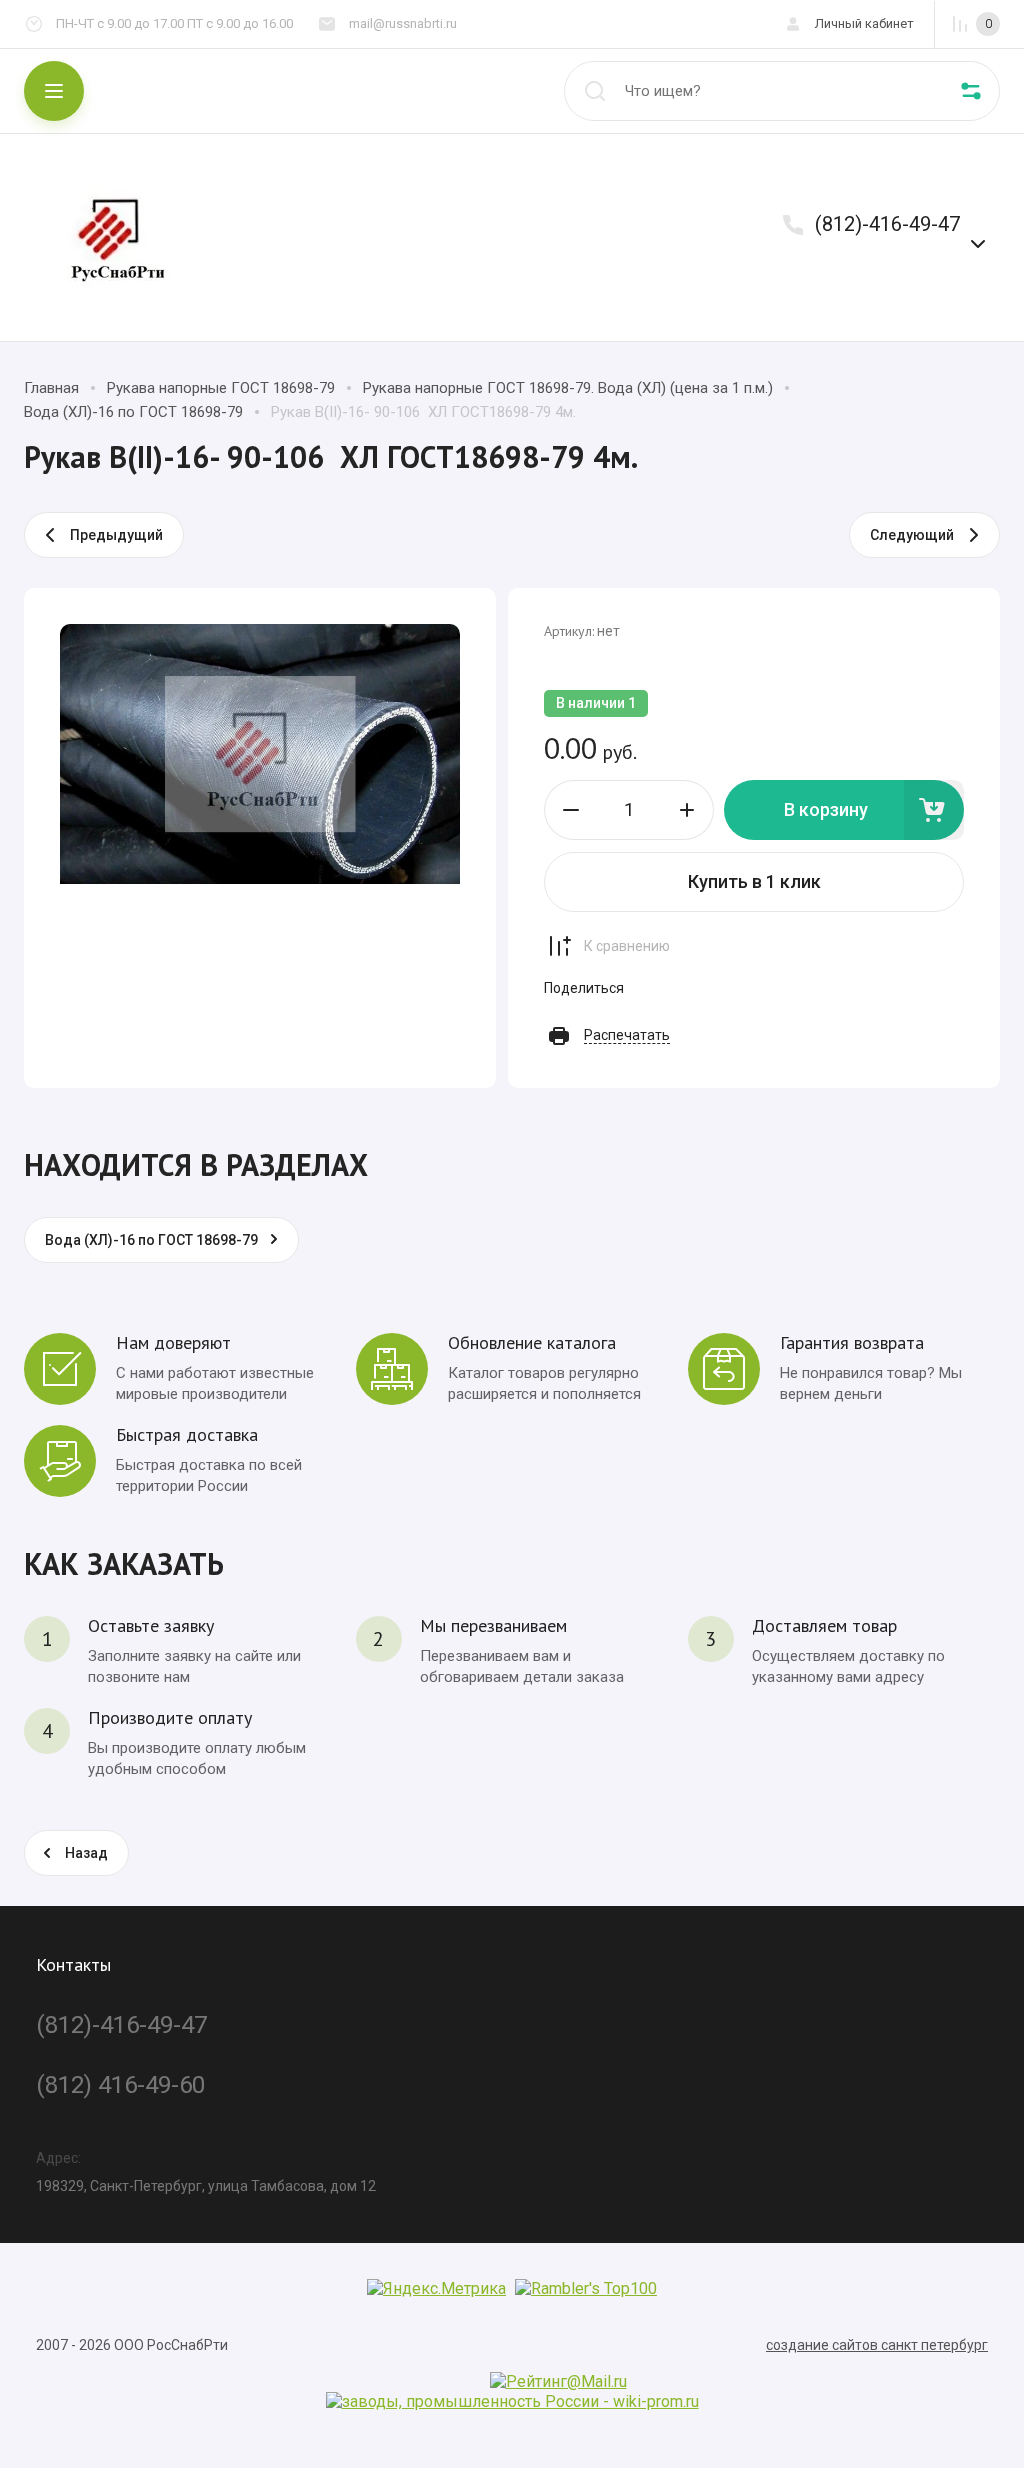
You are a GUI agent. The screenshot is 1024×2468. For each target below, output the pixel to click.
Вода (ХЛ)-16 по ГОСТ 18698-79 (133, 412)
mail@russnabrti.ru (403, 23)
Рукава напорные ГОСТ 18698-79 (221, 388)
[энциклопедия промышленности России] (512, 2401)
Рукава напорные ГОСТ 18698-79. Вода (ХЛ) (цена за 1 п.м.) (568, 388)
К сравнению (627, 946)
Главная (51, 388)
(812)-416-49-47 (887, 224)
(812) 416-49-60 (120, 2085)
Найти (595, 91)
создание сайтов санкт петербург (877, 2345)
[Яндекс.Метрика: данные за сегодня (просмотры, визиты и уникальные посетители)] (436, 2289)
